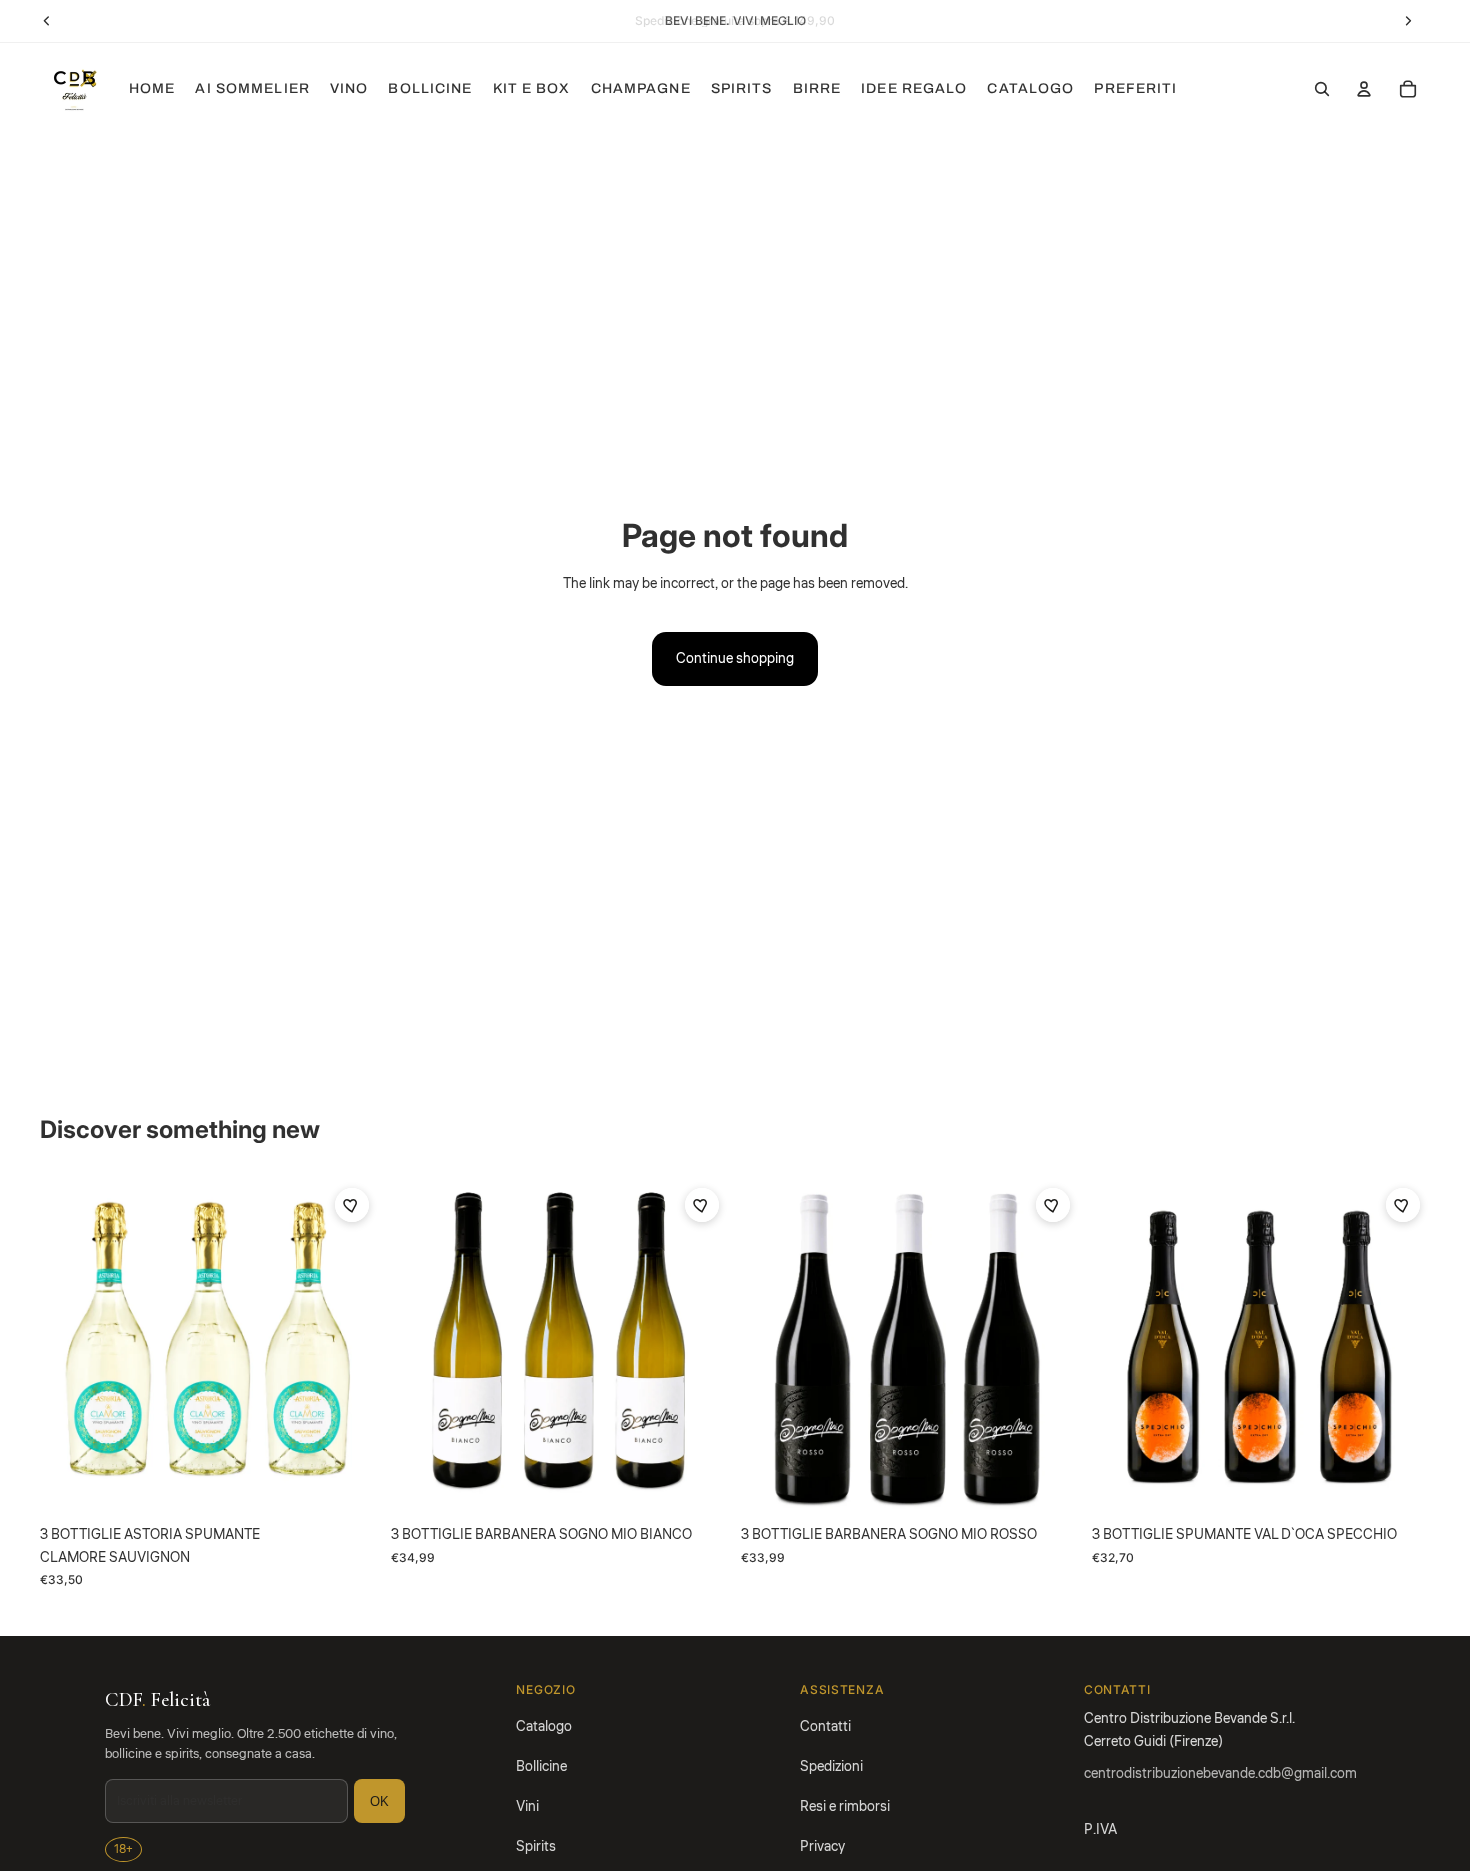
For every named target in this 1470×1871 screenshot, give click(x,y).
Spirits (536, 1847)
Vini (527, 1807)
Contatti (825, 1727)
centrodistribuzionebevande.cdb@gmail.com (1220, 1774)
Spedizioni (831, 1767)
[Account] (1364, 89)
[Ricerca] (1322, 89)
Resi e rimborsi (845, 1807)
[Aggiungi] (348, 1486)
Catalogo (544, 1727)
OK (379, 1801)
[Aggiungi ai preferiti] (352, 1205)
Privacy (822, 1847)
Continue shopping (735, 659)
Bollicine (541, 1767)
